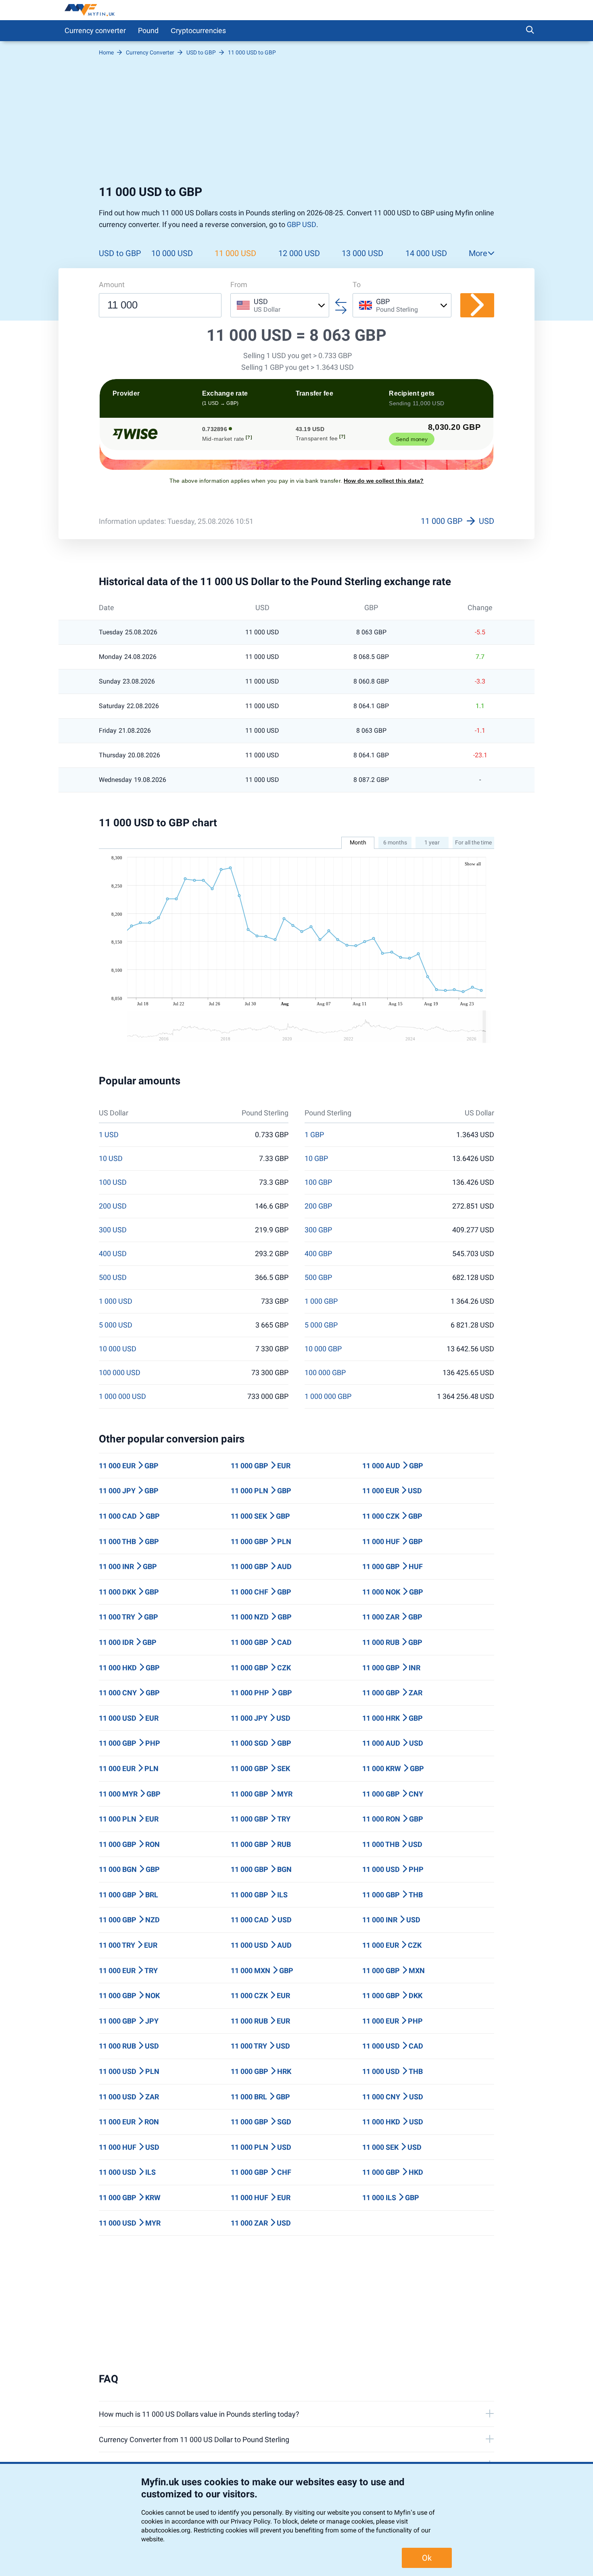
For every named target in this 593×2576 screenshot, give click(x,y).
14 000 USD (426, 253)
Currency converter (95, 30)
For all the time (473, 842)
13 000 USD (362, 253)
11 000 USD (235, 253)
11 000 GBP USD (457, 521)
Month (358, 842)
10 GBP (316, 1159)
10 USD (111, 1159)
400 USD (113, 1254)
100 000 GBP (325, 1373)
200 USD (113, 1206)
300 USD (113, 1230)
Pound (148, 30)
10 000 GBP (323, 1349)
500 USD (113, 1278)
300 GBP (318, 1230)
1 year (432, 842)
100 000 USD (120, 1373)
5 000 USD (116, 1325)
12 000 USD (299, 253)
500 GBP (318, 1278)
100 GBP (318, 1182)
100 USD (113, 1182)
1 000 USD (116, 1301)
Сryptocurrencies (198, 30)
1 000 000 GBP (328, 1396)
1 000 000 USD (122, 1396)
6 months (395, 842)
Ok (427, 2558)
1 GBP (314, 1135)
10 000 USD (172, 253)
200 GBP (318, 1206)
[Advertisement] (296, 124)
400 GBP (318, 1254)
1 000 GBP (321, 1301)
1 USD (109, 1135)
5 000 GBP (321, 1325)
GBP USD (302, 224)
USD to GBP (120, 253)
